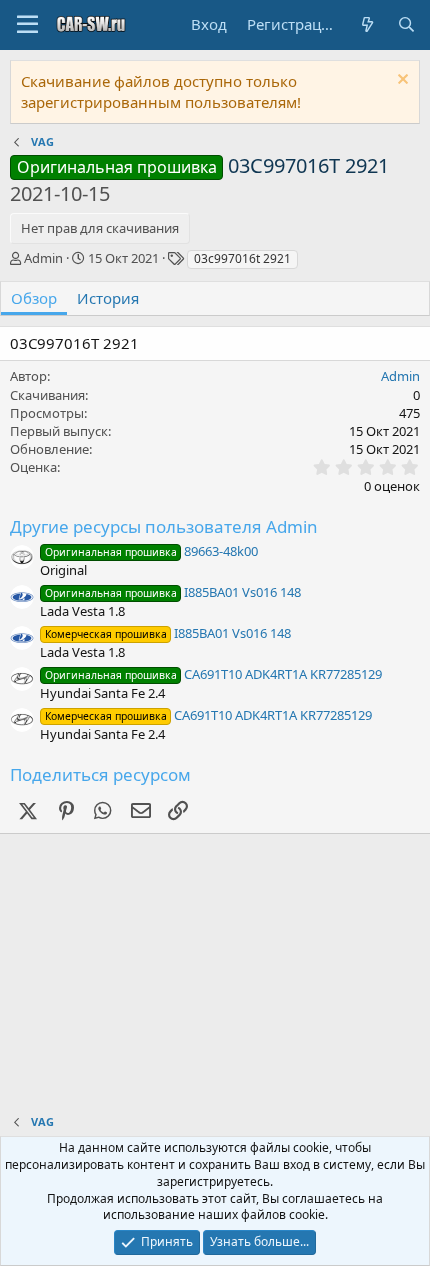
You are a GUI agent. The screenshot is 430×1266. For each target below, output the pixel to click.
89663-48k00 (151, 551)
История (108, 298)
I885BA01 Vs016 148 (173, 592)
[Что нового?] (366, 24)
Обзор (34, 298)
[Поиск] (406, 24)
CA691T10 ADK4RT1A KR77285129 (213, 674)
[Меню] (27, 25)
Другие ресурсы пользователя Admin (164, 526)
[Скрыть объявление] (400, 81)
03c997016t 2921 (242, 258)
